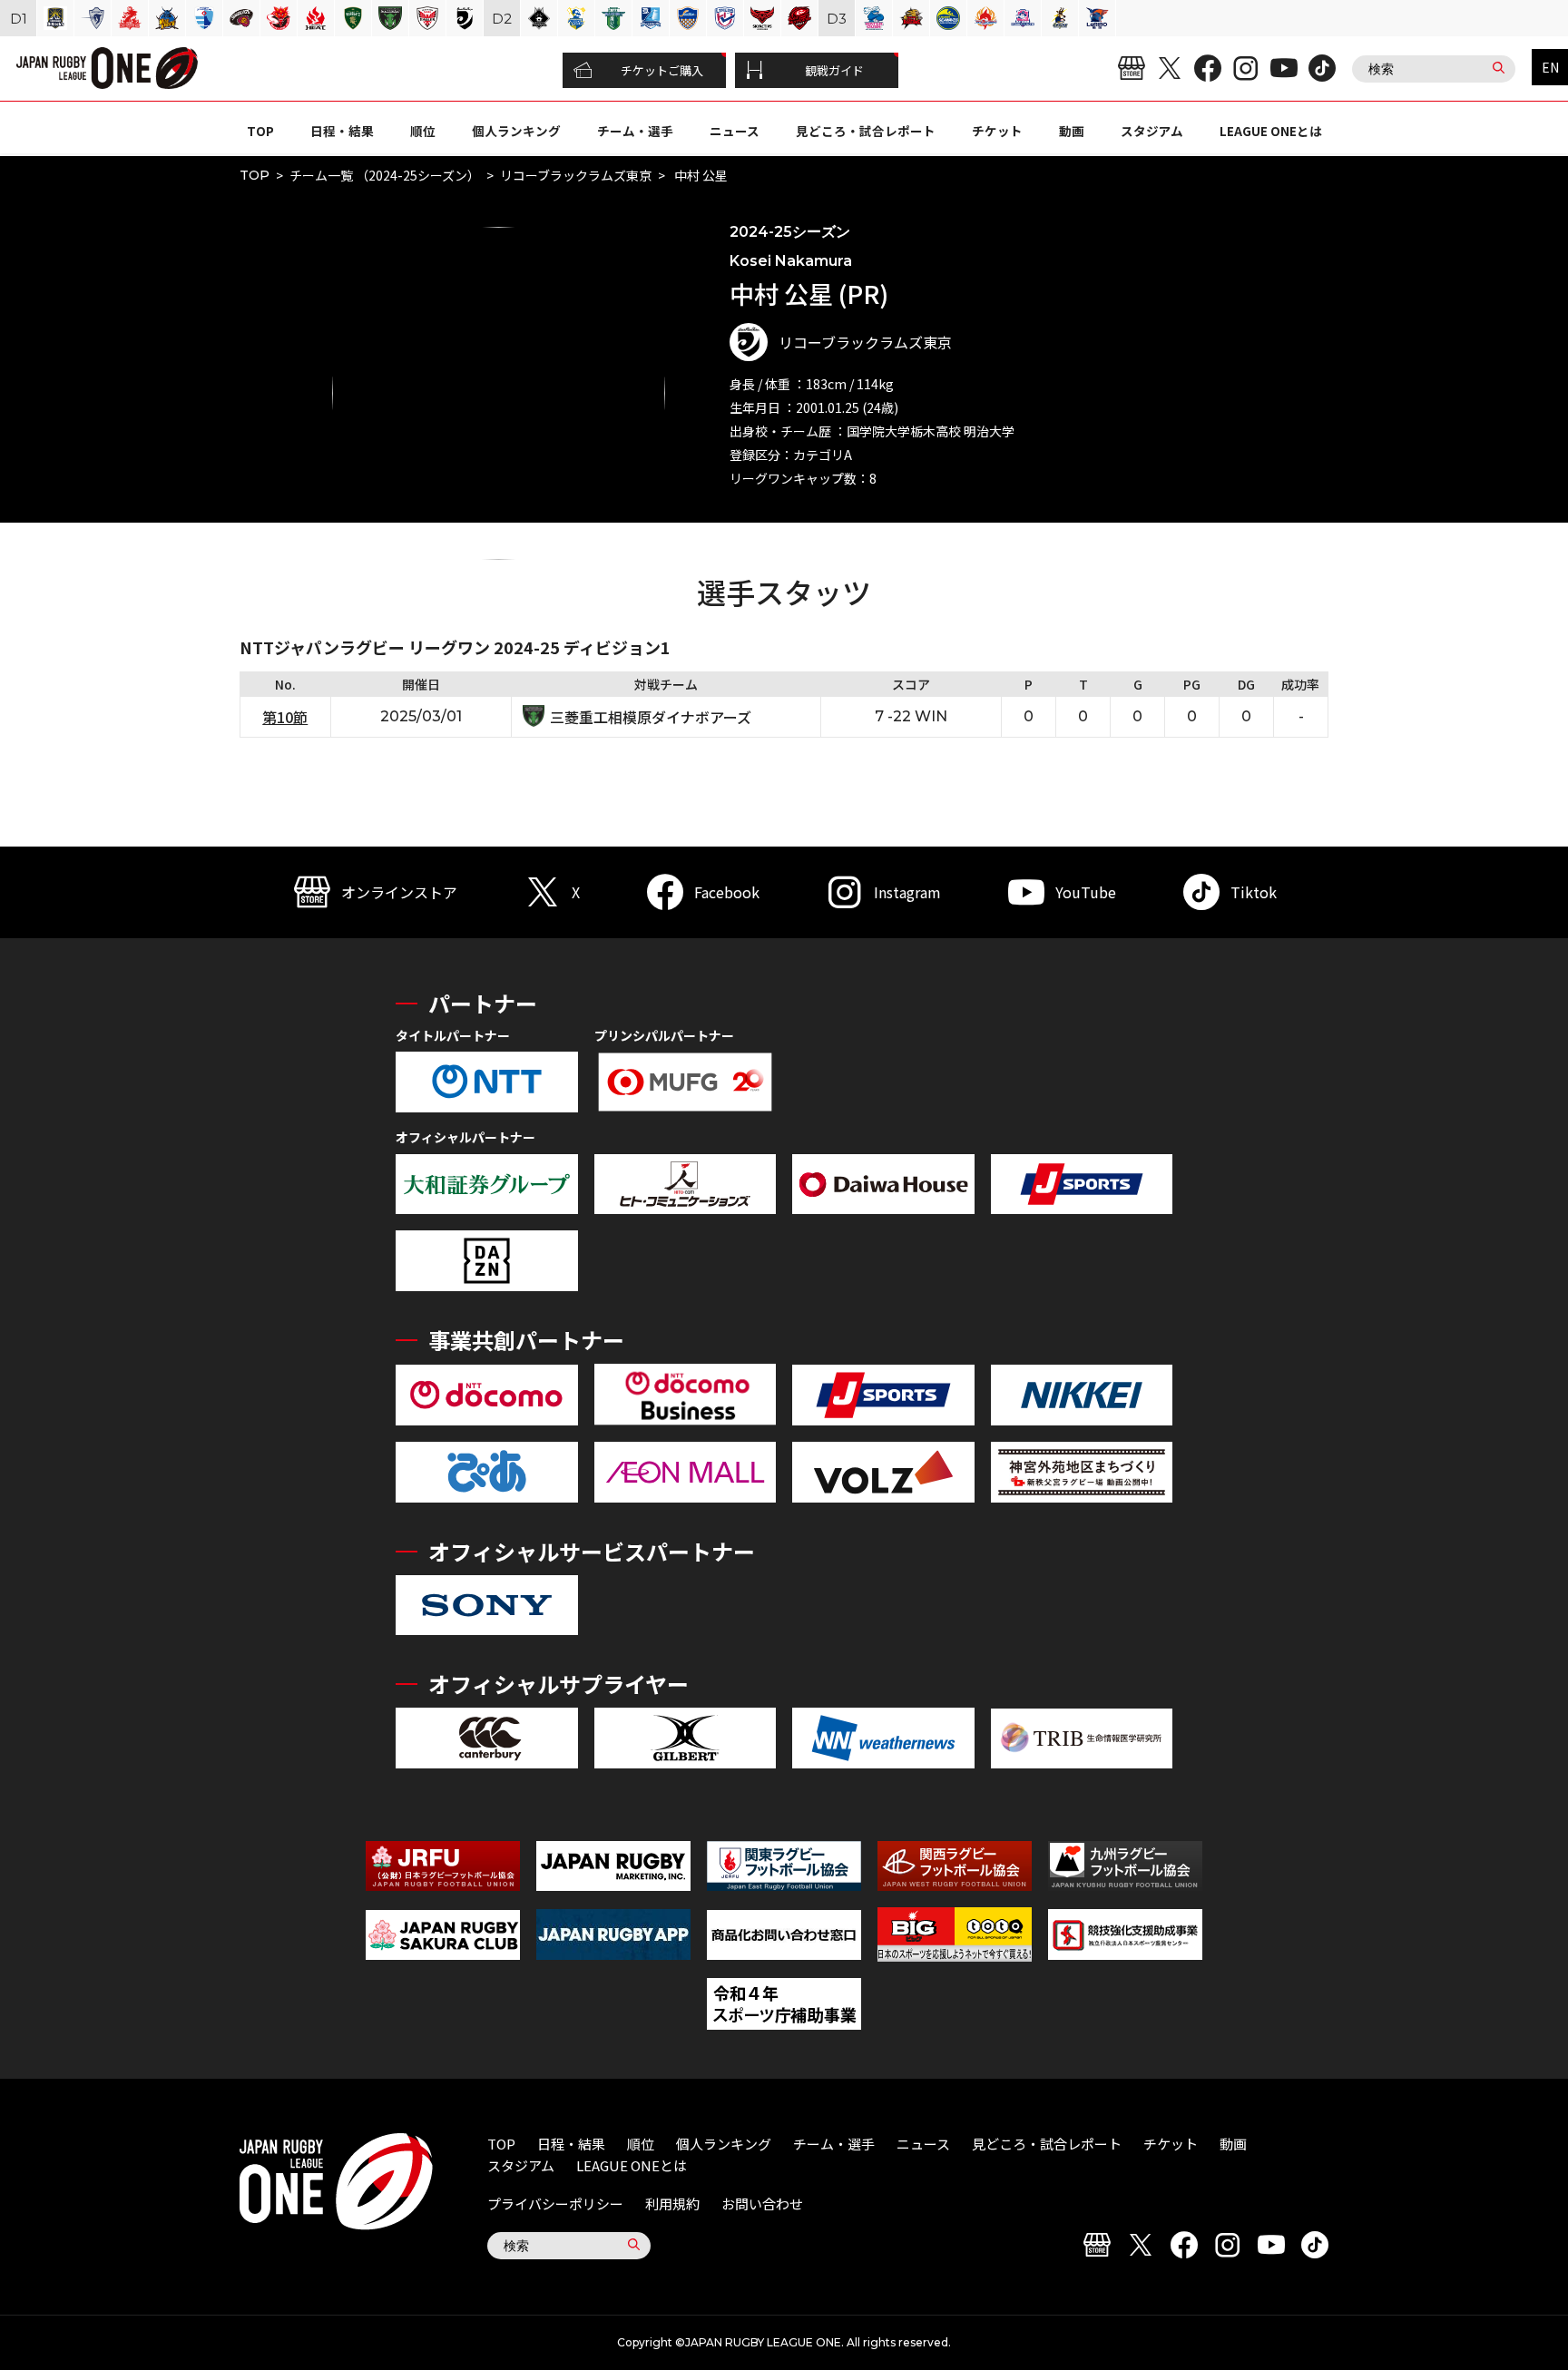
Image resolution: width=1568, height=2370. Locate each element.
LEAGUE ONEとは (1271, 131)
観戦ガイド (834, 70)
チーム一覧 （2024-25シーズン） (385, 175)
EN (1550, 67)
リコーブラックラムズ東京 (576, 175)
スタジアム (1152, 131)
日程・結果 (342, 131)
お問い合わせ (762, 2204)
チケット (997, 131)
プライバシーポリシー (555, 2204)
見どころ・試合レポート (866, 131)
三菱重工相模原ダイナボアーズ (651, 717)
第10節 (285, 717)
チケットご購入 (662, 70)
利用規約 (672, 2204)
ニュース (735, 131)
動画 (1072, 131)
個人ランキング (516, 131)
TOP (260, 131)
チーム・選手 (635, 131)
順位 (423, 131)
